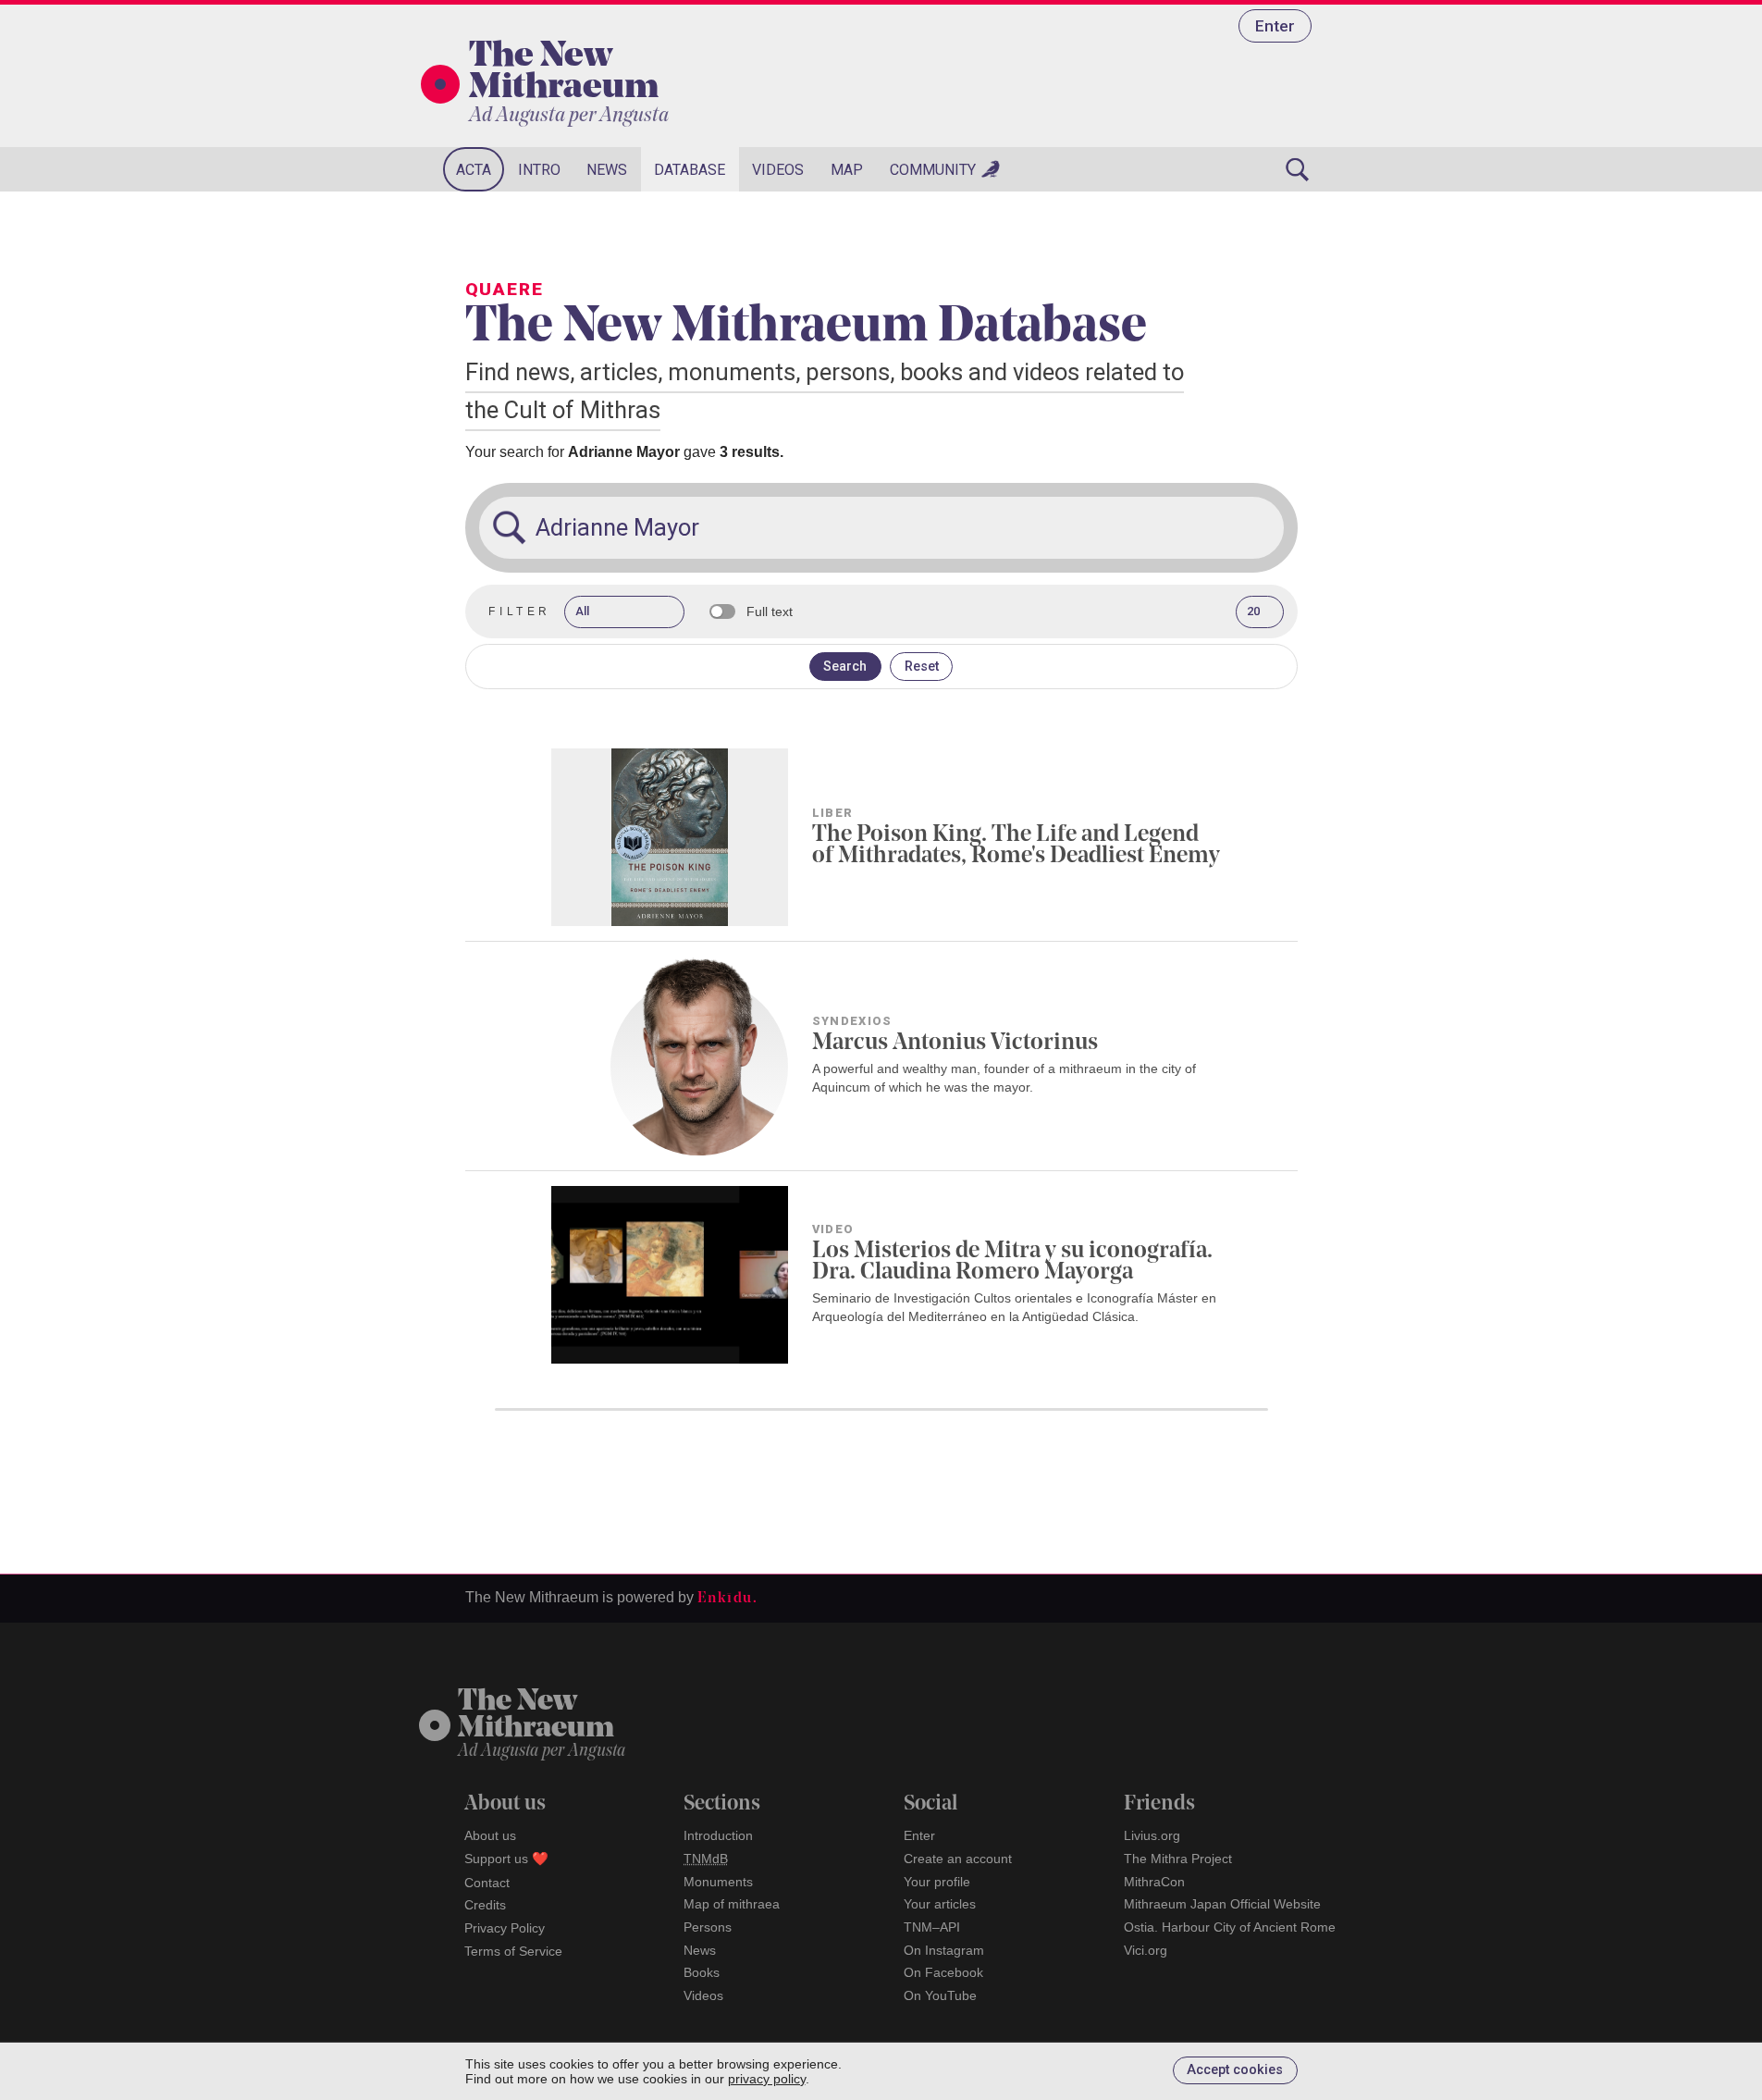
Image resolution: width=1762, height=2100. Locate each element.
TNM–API (932, 1927)
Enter (1275, 26)
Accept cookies (1235, 2070)
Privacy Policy (505, 1928)
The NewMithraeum (536, 1716)
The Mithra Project (1178, 1859)
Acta (474, 170)
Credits (485, 1905)
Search (845, 667)
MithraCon (1154, 1882)
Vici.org (1146, 1950)
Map (847, 170)
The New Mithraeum (564, 73)
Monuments (718, 1882)
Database (690, 170)
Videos (778, 170)
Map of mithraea (732, 1904)
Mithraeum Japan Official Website (1222, 1904)
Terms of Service (513, 1951)
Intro (539, 170)
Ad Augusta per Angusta (569, 116)
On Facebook (943, 1972)
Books (702, 1972)
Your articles (940, 1904)
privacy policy (767, 2079)
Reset (922, 667)
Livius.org (1152, 1835)
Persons (708, 1927)
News (607, 170)
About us (490, 1835)
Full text (770, 611)
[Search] (1298, 169)
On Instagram (944, 1950)
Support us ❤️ (506, 1859)
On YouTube (940, 1995)
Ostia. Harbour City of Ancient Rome (1230, 1927)
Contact (487, 1883)
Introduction (718, 1835)
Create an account (958, 1859)
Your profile (937, 1882)
